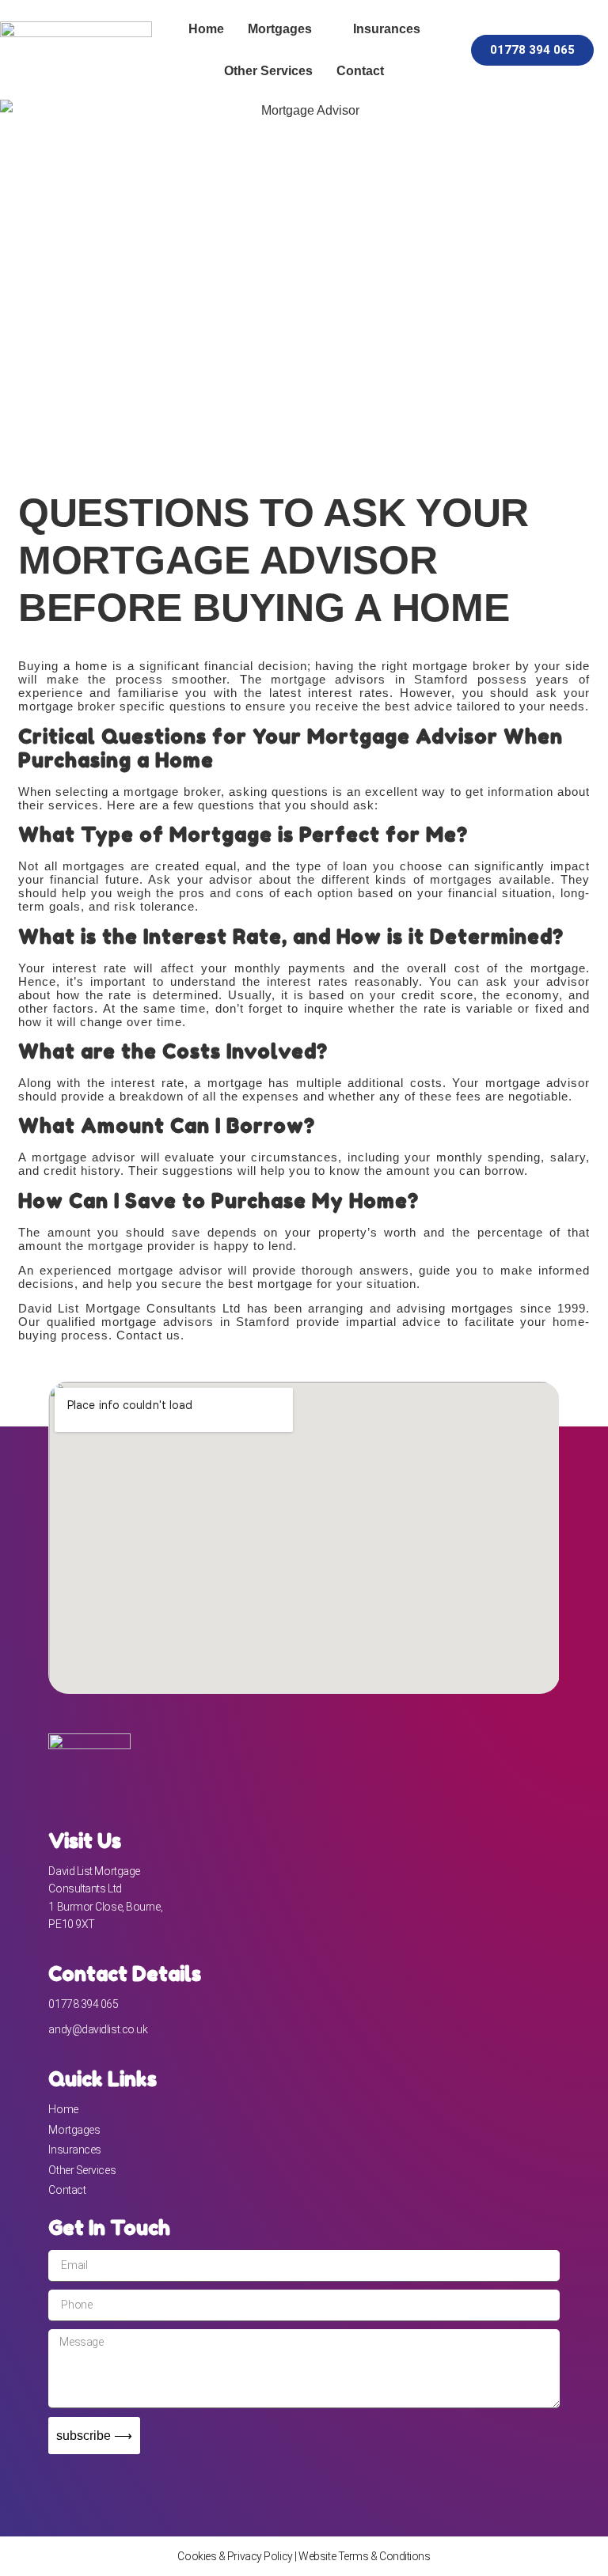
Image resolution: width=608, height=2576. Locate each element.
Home (206, 29)
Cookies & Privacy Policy (235, 2556)
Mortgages (280, 29)
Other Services (268, 71)
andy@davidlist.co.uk (98, 2029)
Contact (360, 71)
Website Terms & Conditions (364, 2556)
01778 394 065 (83, 2004)
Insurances (387, 29)
